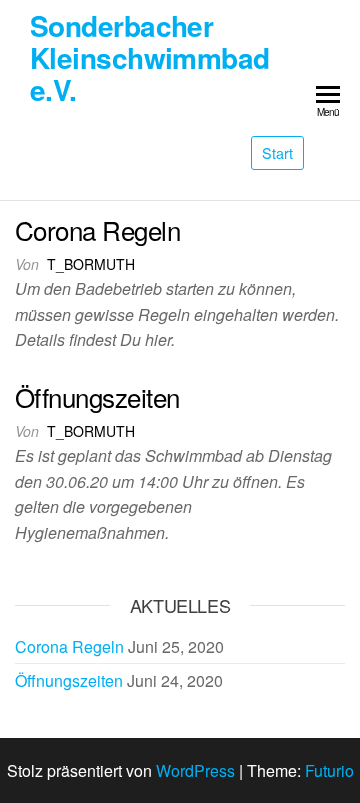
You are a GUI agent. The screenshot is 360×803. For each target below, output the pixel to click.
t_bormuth (91, 264)
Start (277, 152)
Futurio (329, 770)
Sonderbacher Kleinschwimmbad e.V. (150, 57)
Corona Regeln (97, 229)
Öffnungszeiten (97, 396)
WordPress (195, 770)
